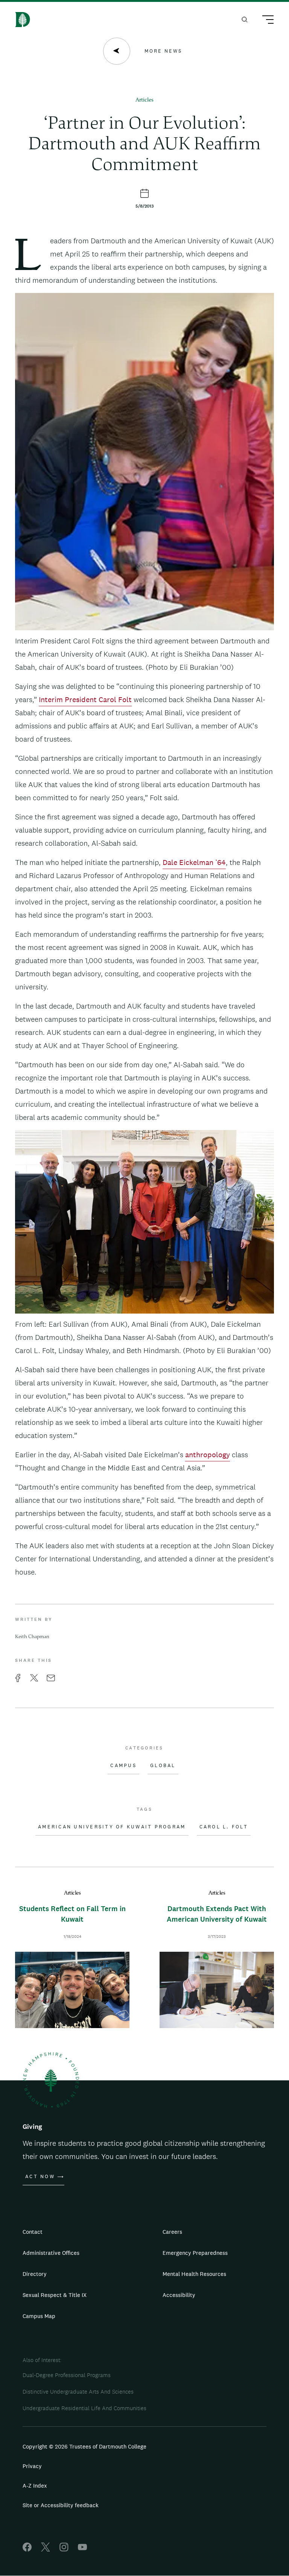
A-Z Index (35, 2486)
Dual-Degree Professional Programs (67, 2375)
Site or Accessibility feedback (61, 2505)
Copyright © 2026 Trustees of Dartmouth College (84, 2446)
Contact (33, 2232)
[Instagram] (64, 2549)
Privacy (32, 2466)
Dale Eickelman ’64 (194, 862)
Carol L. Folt (224, 1827)
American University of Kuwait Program (112, 1827)
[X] (46, 2549)
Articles (144, 100)
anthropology (208, 1455)
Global (163, 1766)
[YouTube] (82, 2549)
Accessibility (179, 2295)
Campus (123, 1766)
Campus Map (39, 2316)
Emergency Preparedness (195, 2253)
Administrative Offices (51, 2253)
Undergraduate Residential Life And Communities (84, 2408)
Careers (172, 2232)
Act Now (40, 2177)
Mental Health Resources (194, 2274)
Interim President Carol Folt (85, 699)
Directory (35, 2274)
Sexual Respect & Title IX (55, 2295)
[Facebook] (27, 2549)
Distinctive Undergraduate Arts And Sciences (78, 2392)
